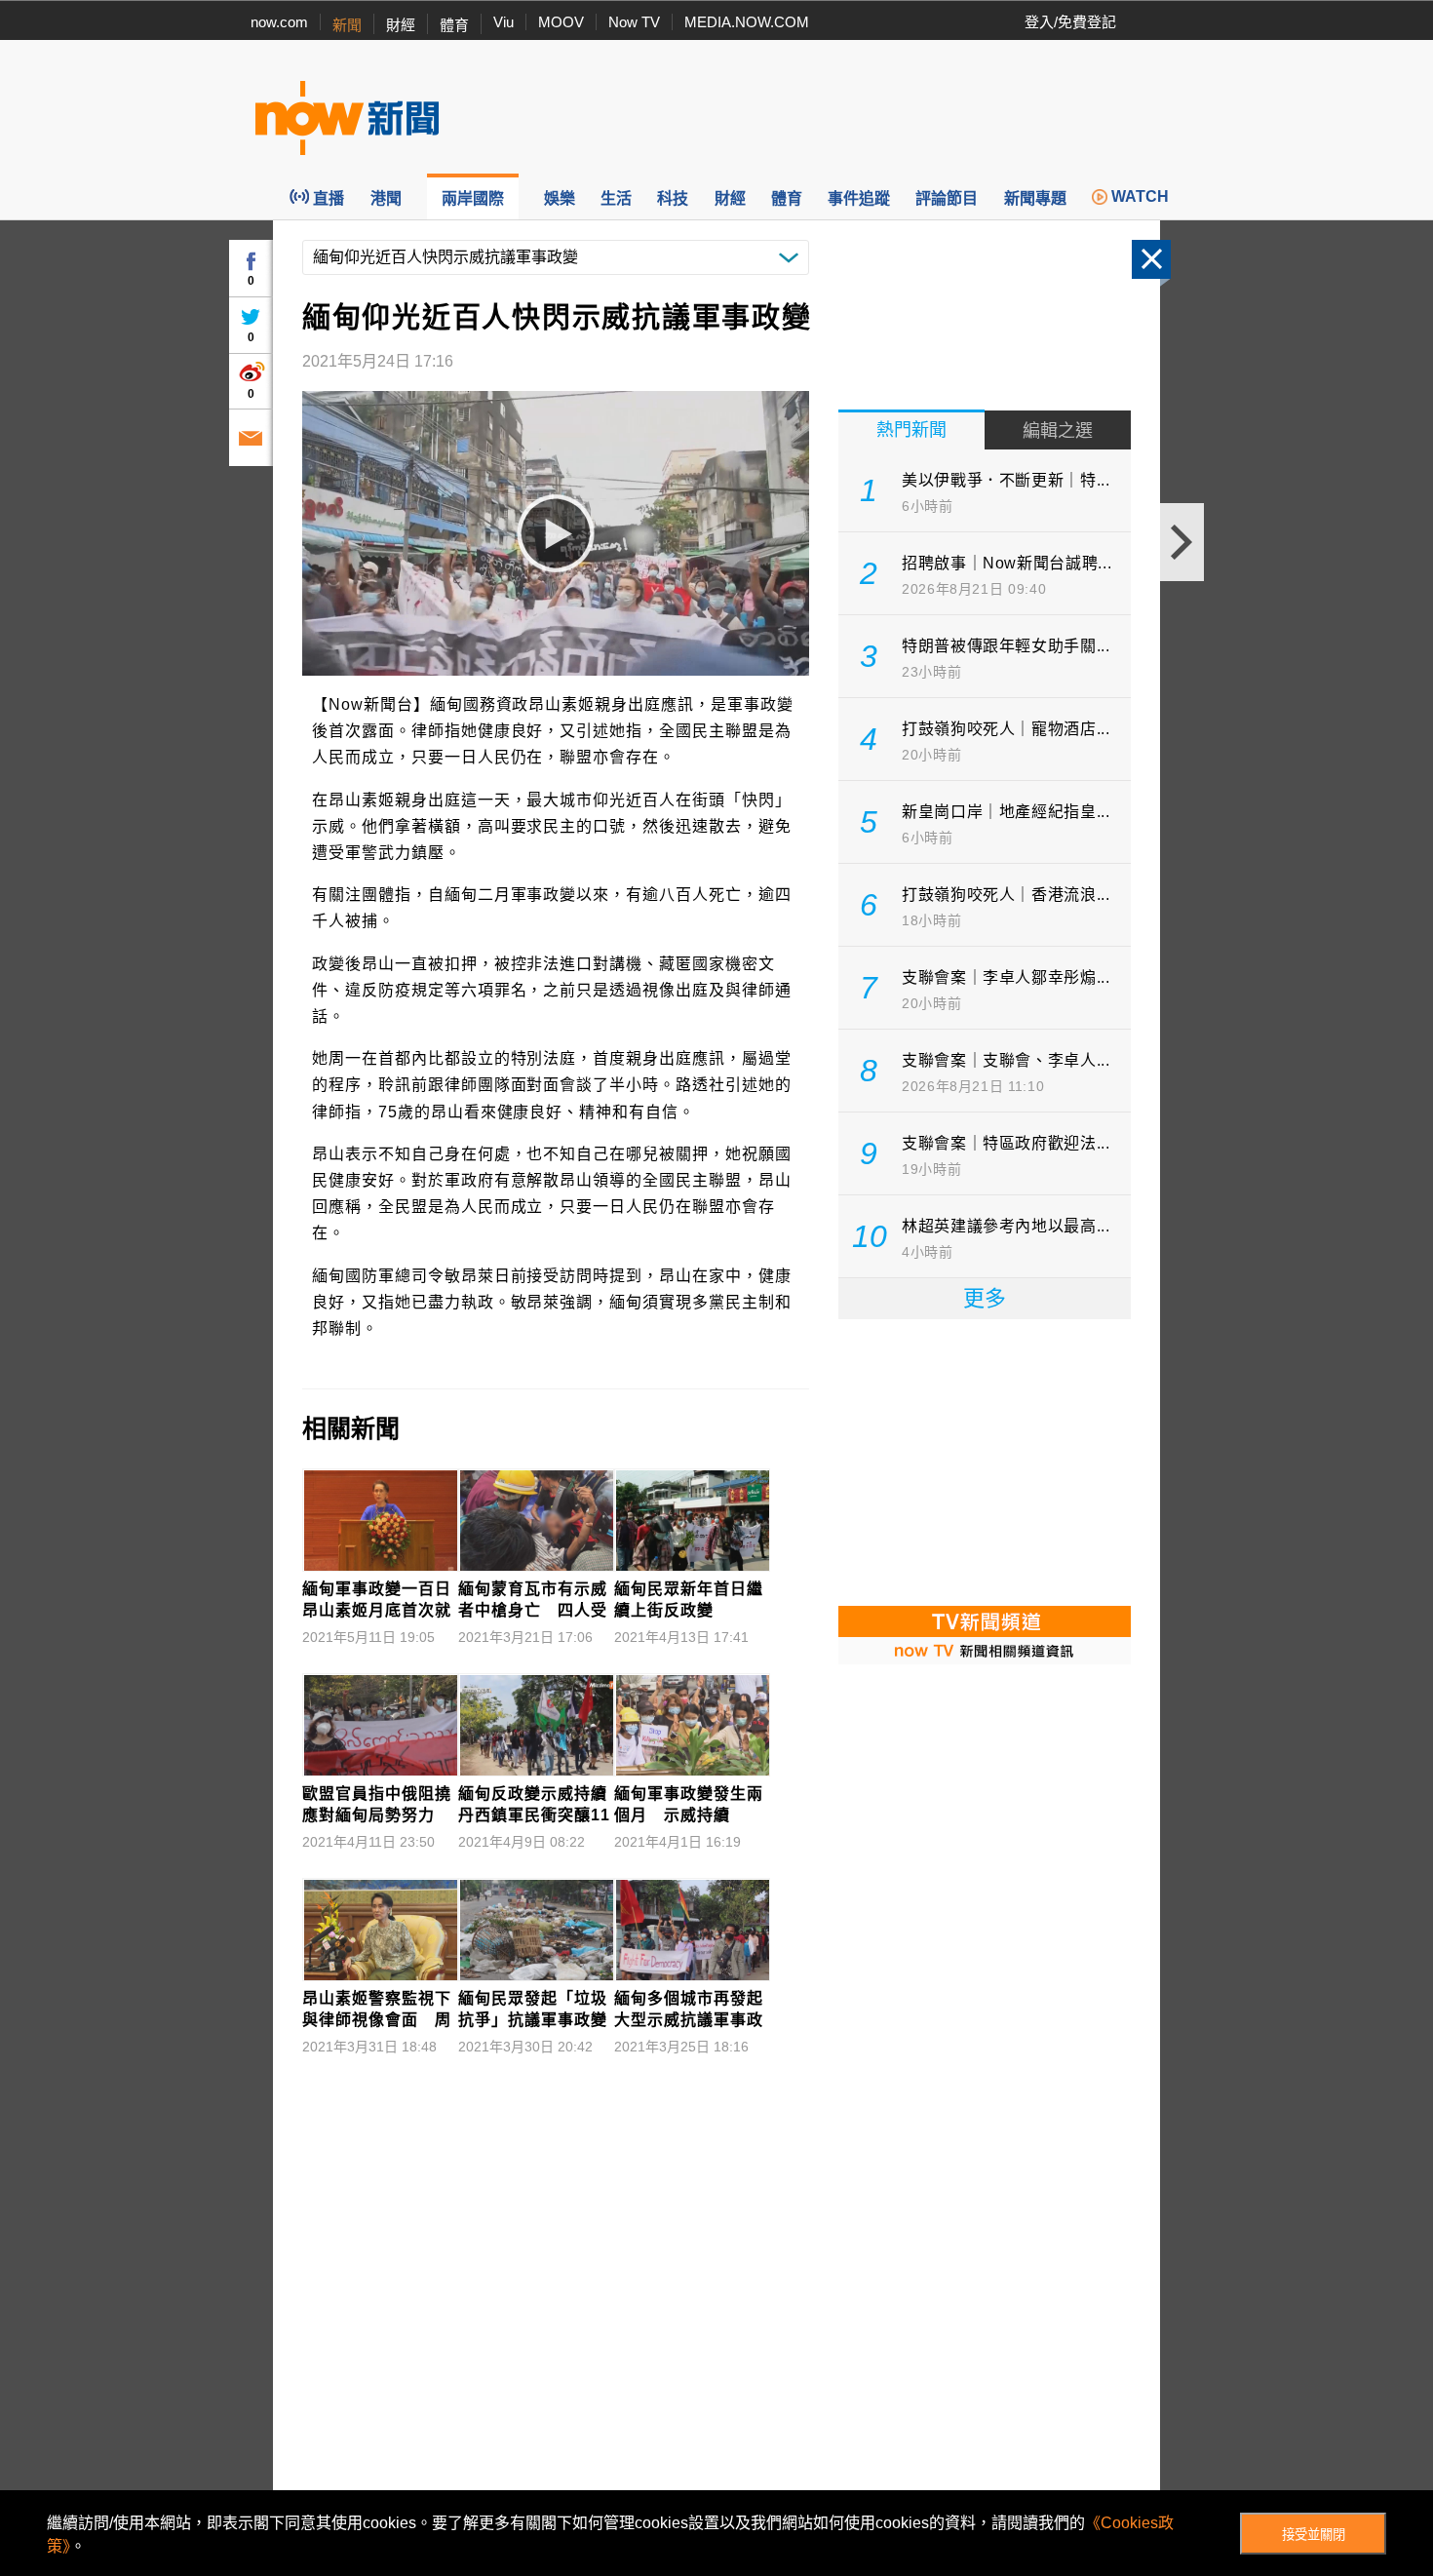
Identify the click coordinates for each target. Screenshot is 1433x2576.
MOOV (561, 22)
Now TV (634, 22)
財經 (401, 25)
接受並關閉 (1314, 2535)
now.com (279, 22)
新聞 (347, 25)
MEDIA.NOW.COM (747, 22)
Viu (503, 22)
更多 (985, 1298)
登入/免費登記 (1070, 22)
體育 (454, 25)
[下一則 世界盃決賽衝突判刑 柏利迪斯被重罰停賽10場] (1182, 542)
